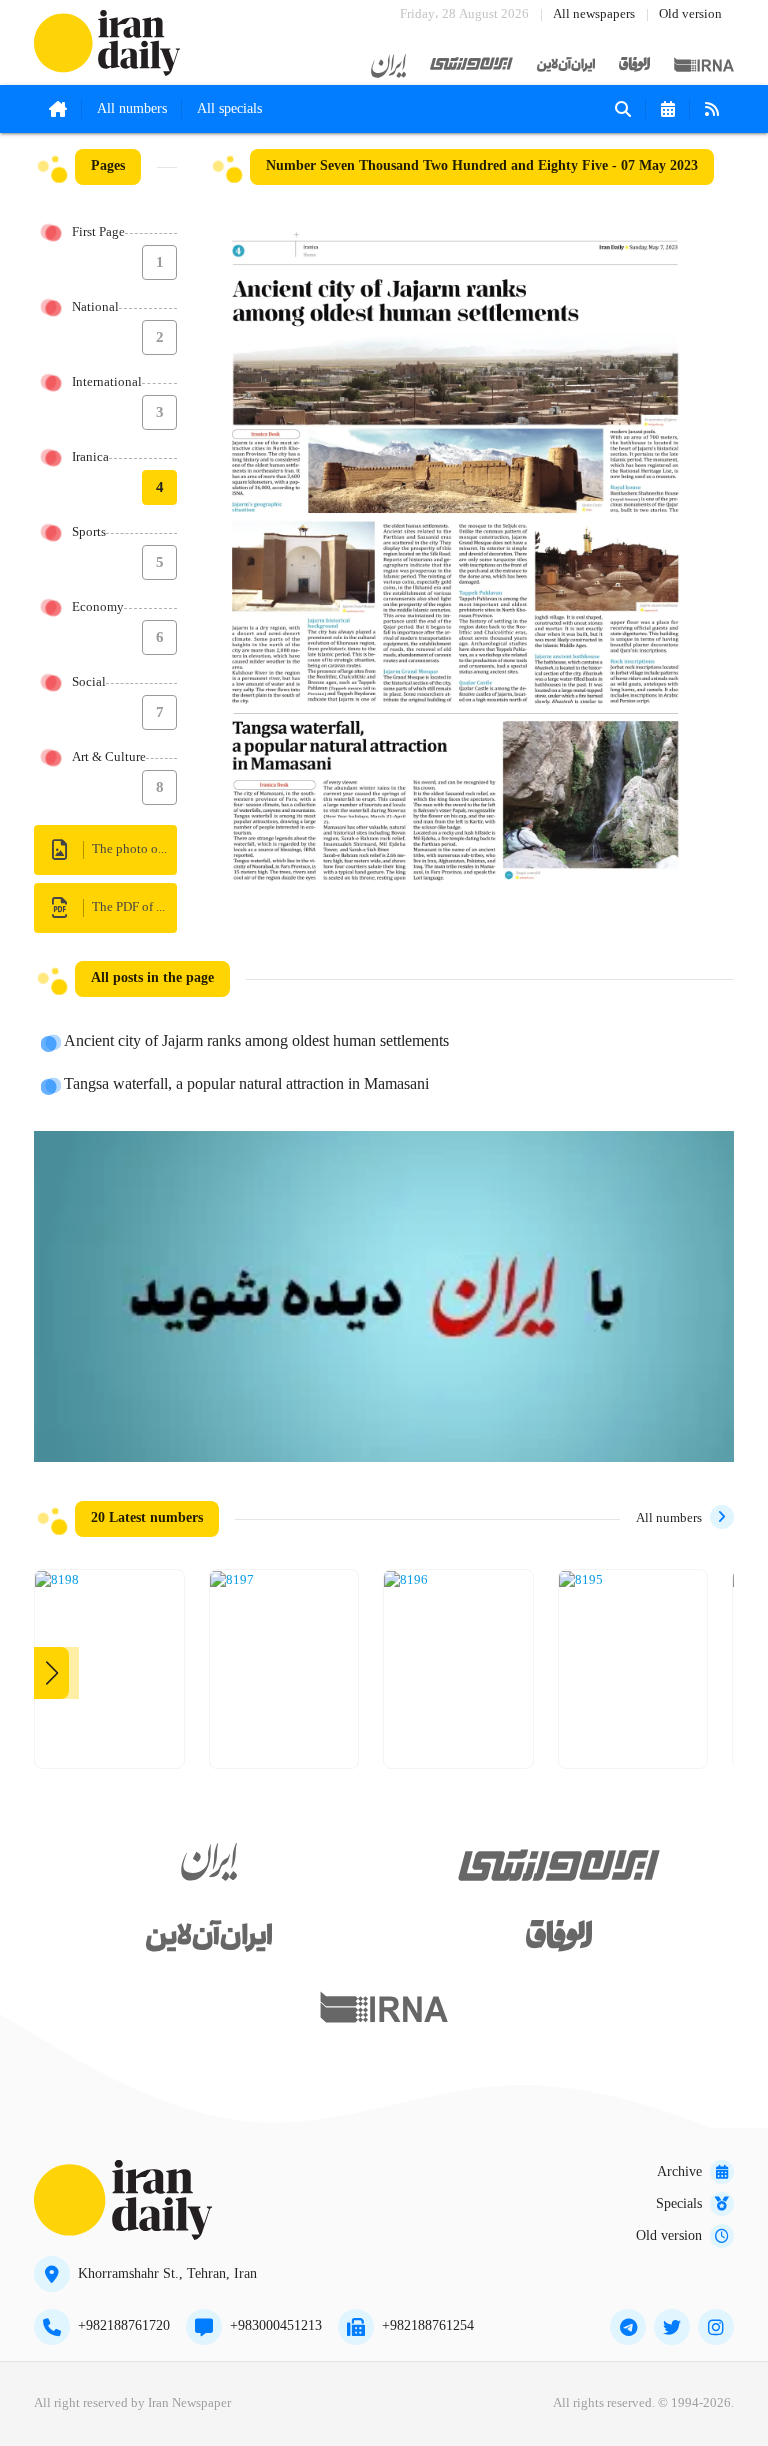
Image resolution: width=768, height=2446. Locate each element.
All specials (229, 109)
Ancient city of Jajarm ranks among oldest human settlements (256, 1042)
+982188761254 (428, 2326)
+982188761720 (124, 2326)
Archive (679, 2172)
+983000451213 (276, 2326)
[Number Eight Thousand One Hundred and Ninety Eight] (57, 1581)
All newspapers (594, 14)
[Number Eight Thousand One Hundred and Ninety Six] (406, 1581)
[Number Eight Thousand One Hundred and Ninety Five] (581, 1581)
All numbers (132, 109)
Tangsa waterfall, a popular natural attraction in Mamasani (246, 1085)
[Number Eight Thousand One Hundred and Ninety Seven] (232, 1581)
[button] (51, 1673)
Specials (679, 2204)
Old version (690, 14)
